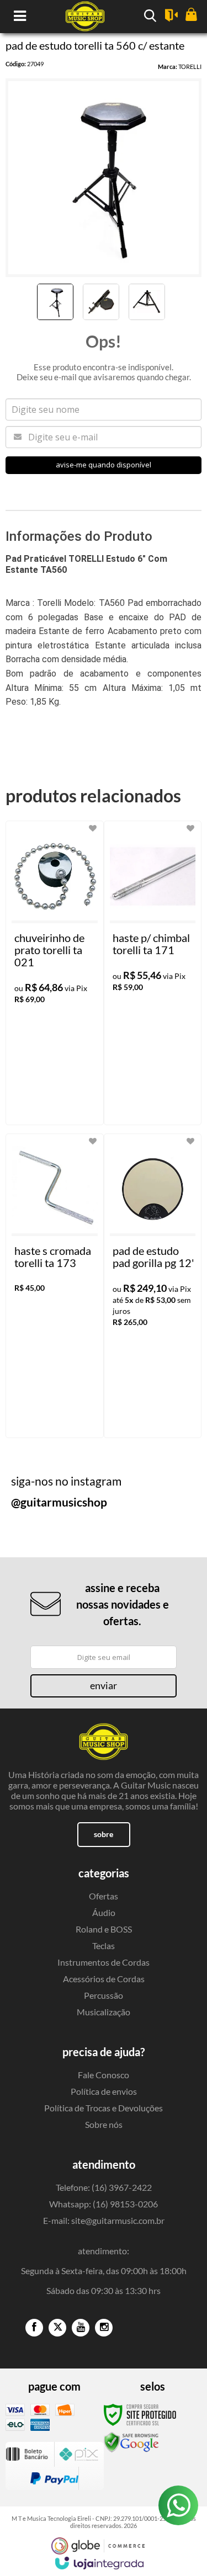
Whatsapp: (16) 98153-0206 (104, 2204)
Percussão (104, 1995)
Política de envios (104, 2091)
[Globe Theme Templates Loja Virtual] (98, 2546)
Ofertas (104, 1896)
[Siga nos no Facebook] (34, 2328)
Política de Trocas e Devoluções (104, 2108)
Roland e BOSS (104, 1929)
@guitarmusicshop (59, 1502)
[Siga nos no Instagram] (104, 2328)
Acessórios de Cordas (104, 1979)
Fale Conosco (104, 2075)
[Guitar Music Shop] (104, 1736)
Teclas (104, 1946)
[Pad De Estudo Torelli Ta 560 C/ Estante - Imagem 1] (55, 302)
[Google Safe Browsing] (131, 2441)
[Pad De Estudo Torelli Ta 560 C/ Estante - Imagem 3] (147, 302)
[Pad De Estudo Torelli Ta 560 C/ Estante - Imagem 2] (101, 302)
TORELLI (190, 66)
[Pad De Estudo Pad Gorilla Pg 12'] (153, 1286)
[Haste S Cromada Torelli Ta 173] (55, 1286)
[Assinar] (104, 1686)
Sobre (104, 1834)
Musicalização (104, 2012)
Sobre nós (104, 2124)
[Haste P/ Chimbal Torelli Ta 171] (153, 973)
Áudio (104, 1912)
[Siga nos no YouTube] (81, 2328)
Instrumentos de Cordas (104, 1962)
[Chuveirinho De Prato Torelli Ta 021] (55, 973)
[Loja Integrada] (99, 2563)
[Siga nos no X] (57, 2328)
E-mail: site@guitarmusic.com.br (104, 2220)
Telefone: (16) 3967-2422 (104, 2187)
